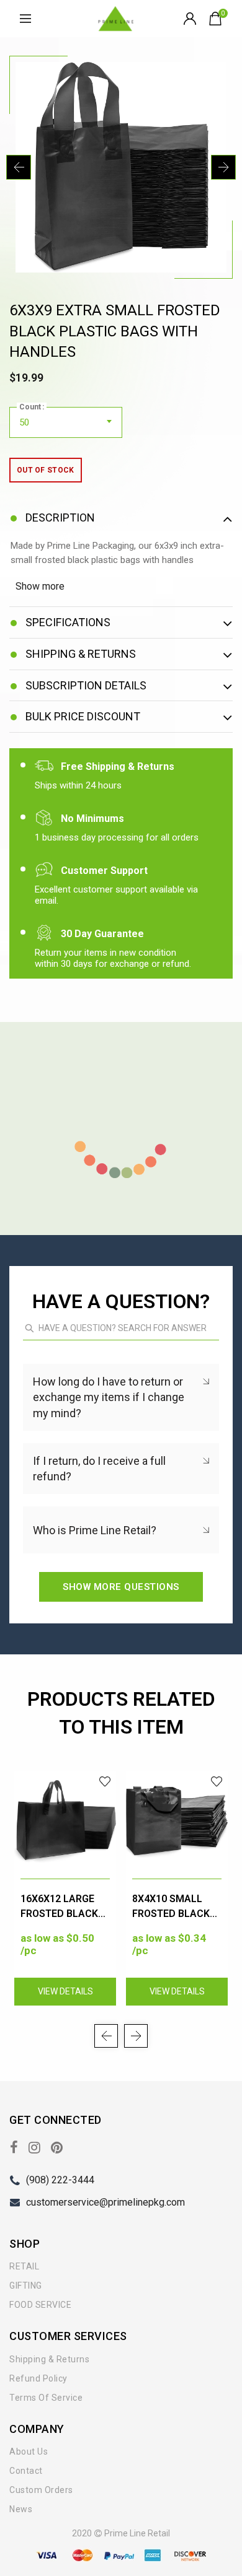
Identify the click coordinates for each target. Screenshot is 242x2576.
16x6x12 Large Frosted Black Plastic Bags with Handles (59, 1907)
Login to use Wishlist (105, 1782)
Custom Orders (41, 2490)
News (21, 2509)
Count (30, 407)
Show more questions (121, 1587)
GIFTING (26, 2286)
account (191, 19)
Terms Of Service (46, 2398)
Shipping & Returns (49, 2359)
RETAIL (24, 2266)
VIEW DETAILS (65, 1991)
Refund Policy (38, 2378)
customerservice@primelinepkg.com (105, 2202)
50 (25, 422)
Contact (26, 2471)
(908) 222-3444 (60, 2180)
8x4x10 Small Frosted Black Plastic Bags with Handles (171, 1907)
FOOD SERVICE (40, 2305)
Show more (40, 586)
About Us (29, 2452)
